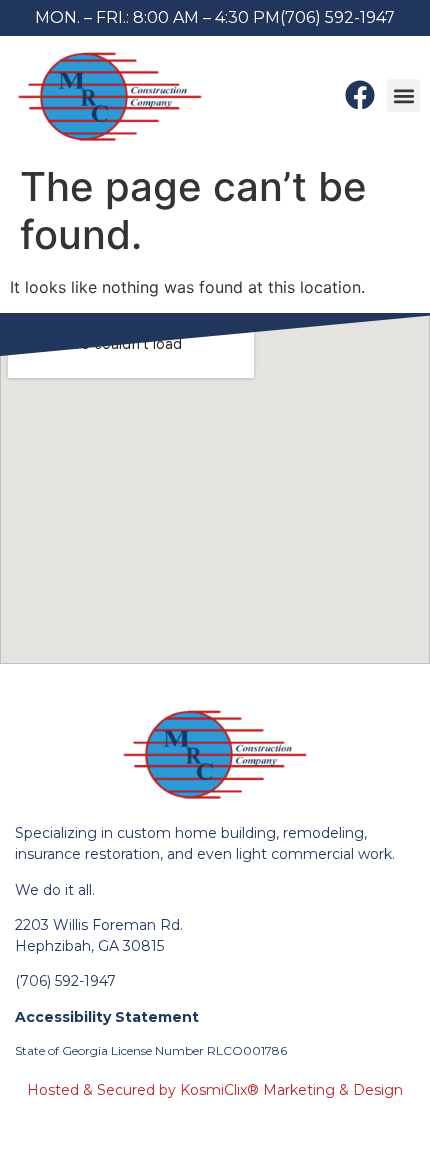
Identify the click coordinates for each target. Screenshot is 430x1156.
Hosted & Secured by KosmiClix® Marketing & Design (215, 1090)
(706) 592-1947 (337, 17)
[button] (403, 95)
